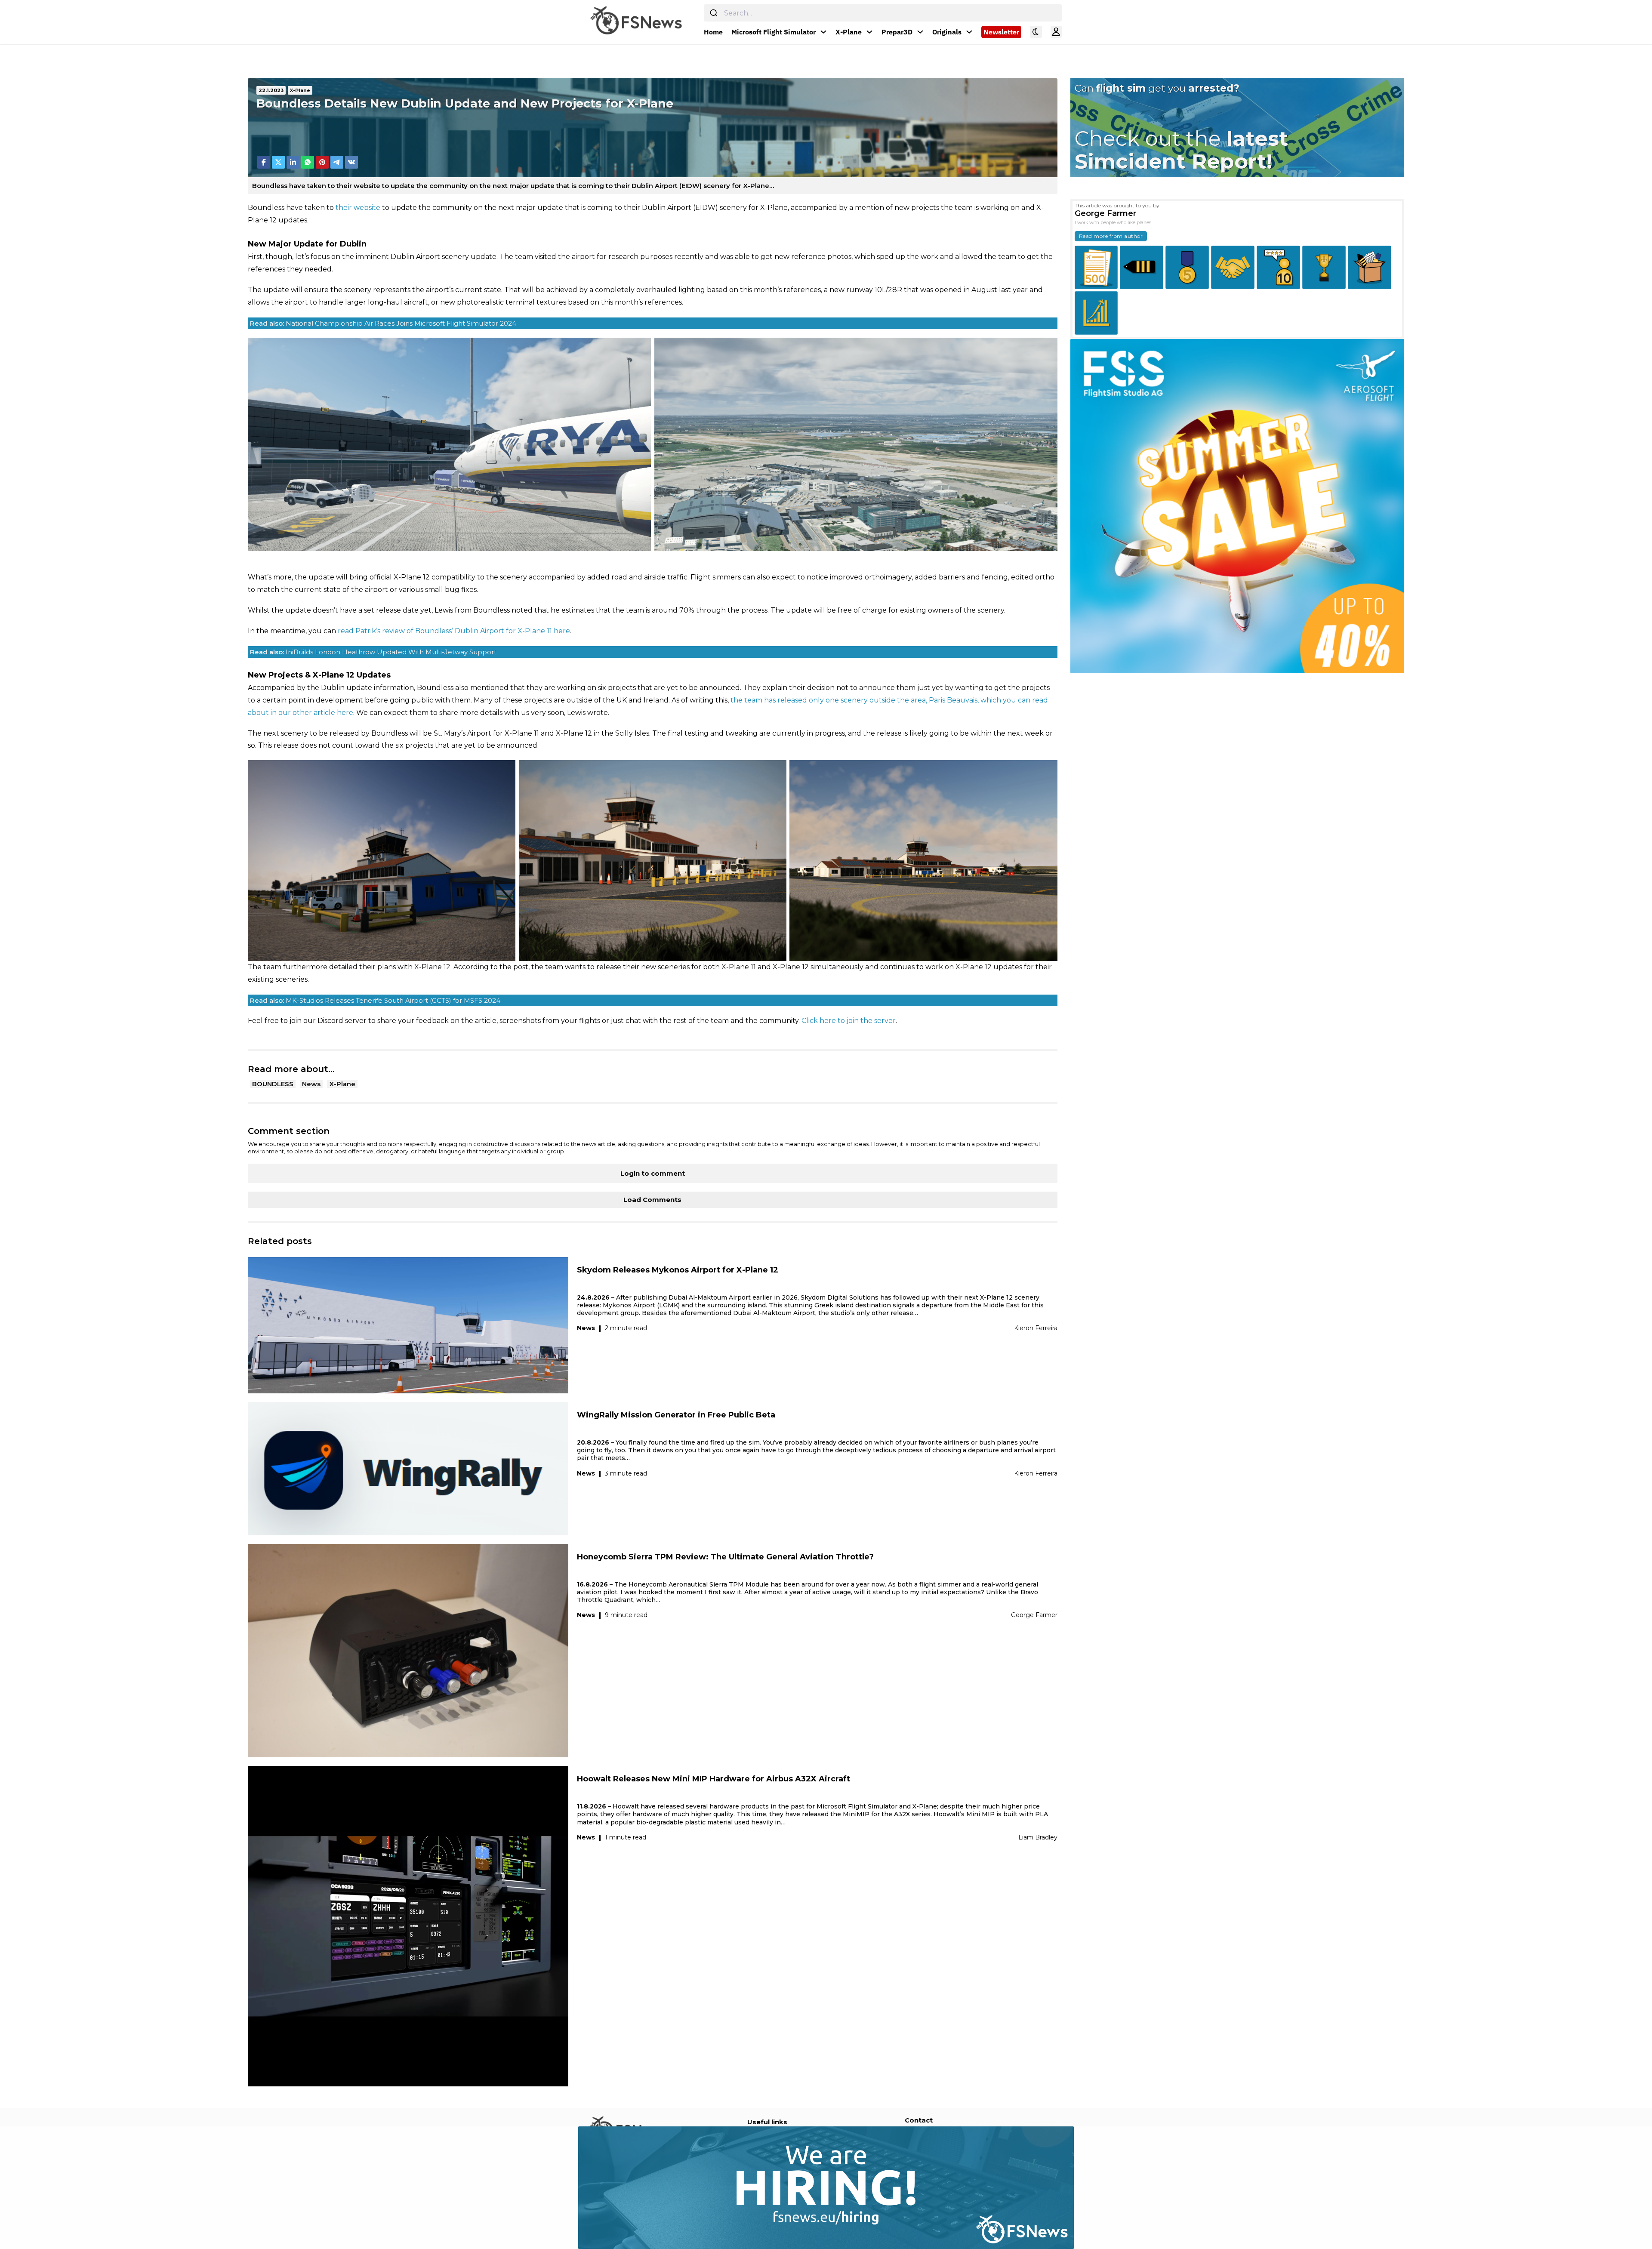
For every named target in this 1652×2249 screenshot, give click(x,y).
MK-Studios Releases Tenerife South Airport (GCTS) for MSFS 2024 (375, 1000)
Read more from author (1111, 236)
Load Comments (652, 1200)
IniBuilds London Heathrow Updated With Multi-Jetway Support (373, 652)
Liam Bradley (1038, 1837)
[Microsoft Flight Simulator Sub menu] (823, 32)
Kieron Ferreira (1036, 1328)
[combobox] (883, 13)
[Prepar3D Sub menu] (920, 32)
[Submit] (714, 13)
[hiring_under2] (537, 2187)
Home (713, 32)
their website (358, 208)
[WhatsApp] (308, 162)
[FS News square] (1237, 506)
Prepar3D (897, 32)
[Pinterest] (322, 162)
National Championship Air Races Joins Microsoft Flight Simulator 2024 (383, 323)
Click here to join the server (849, 1021)
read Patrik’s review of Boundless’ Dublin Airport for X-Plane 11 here (454, 631)
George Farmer (1034, 1615)
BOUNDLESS (273, 1084)
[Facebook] (264, 162)
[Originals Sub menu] (969, 32)
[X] (278, 162)
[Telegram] (337, 162)
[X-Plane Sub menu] (869, 32)
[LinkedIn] (293, 162)
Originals (947, 32)
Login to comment (653, 1173)
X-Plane (849, 32)
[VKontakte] (351, 162)
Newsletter (1001, 32)
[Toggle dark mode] (1036, 32)
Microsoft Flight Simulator (774, 32)
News (311, 1084)
